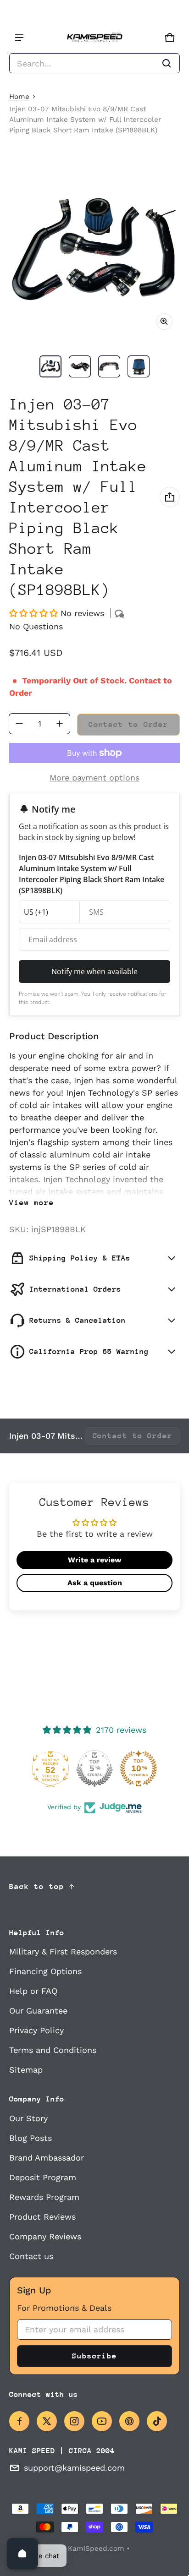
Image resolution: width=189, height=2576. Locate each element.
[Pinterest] (129, 2421)
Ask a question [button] (95, 1583)
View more (32, 1203)
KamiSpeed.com (96, 2549)
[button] (94, 63)
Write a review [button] (94, 1560)
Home (19, 97)
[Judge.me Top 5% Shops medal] (94, 1768)
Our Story (28, 2118)
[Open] (22, 2554)
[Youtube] (102, 2421)
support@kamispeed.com (74, 2468)
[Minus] (19, 724)
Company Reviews (45, 2236)
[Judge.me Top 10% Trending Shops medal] (139, 1768)
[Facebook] (19, 2421)
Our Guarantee (38, 2011)
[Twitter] (47, 2421)
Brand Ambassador (47, 2158)
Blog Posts (31, 2138)
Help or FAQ (33, 1991)
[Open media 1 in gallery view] (50, 366)
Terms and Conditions (53, 2050)
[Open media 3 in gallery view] (109, 366)
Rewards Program (44, 2197)
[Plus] (60, 724)
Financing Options (45, 1971)
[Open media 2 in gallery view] (80, 366)
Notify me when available (94, 971)
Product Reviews (42, 2217)
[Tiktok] (157, 2421)
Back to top (37, 1886)
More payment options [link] (94, 778)
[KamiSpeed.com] (94, 38)
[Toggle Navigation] (19, 38)
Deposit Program (43, 2177)
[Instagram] (74, 2421)
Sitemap (26, 2070)
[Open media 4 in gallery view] (139, 366)
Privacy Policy (36, 2030)
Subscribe (94, 2356)
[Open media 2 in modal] (94, 252)
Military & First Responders (63, 1951)
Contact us (31, 2256)
